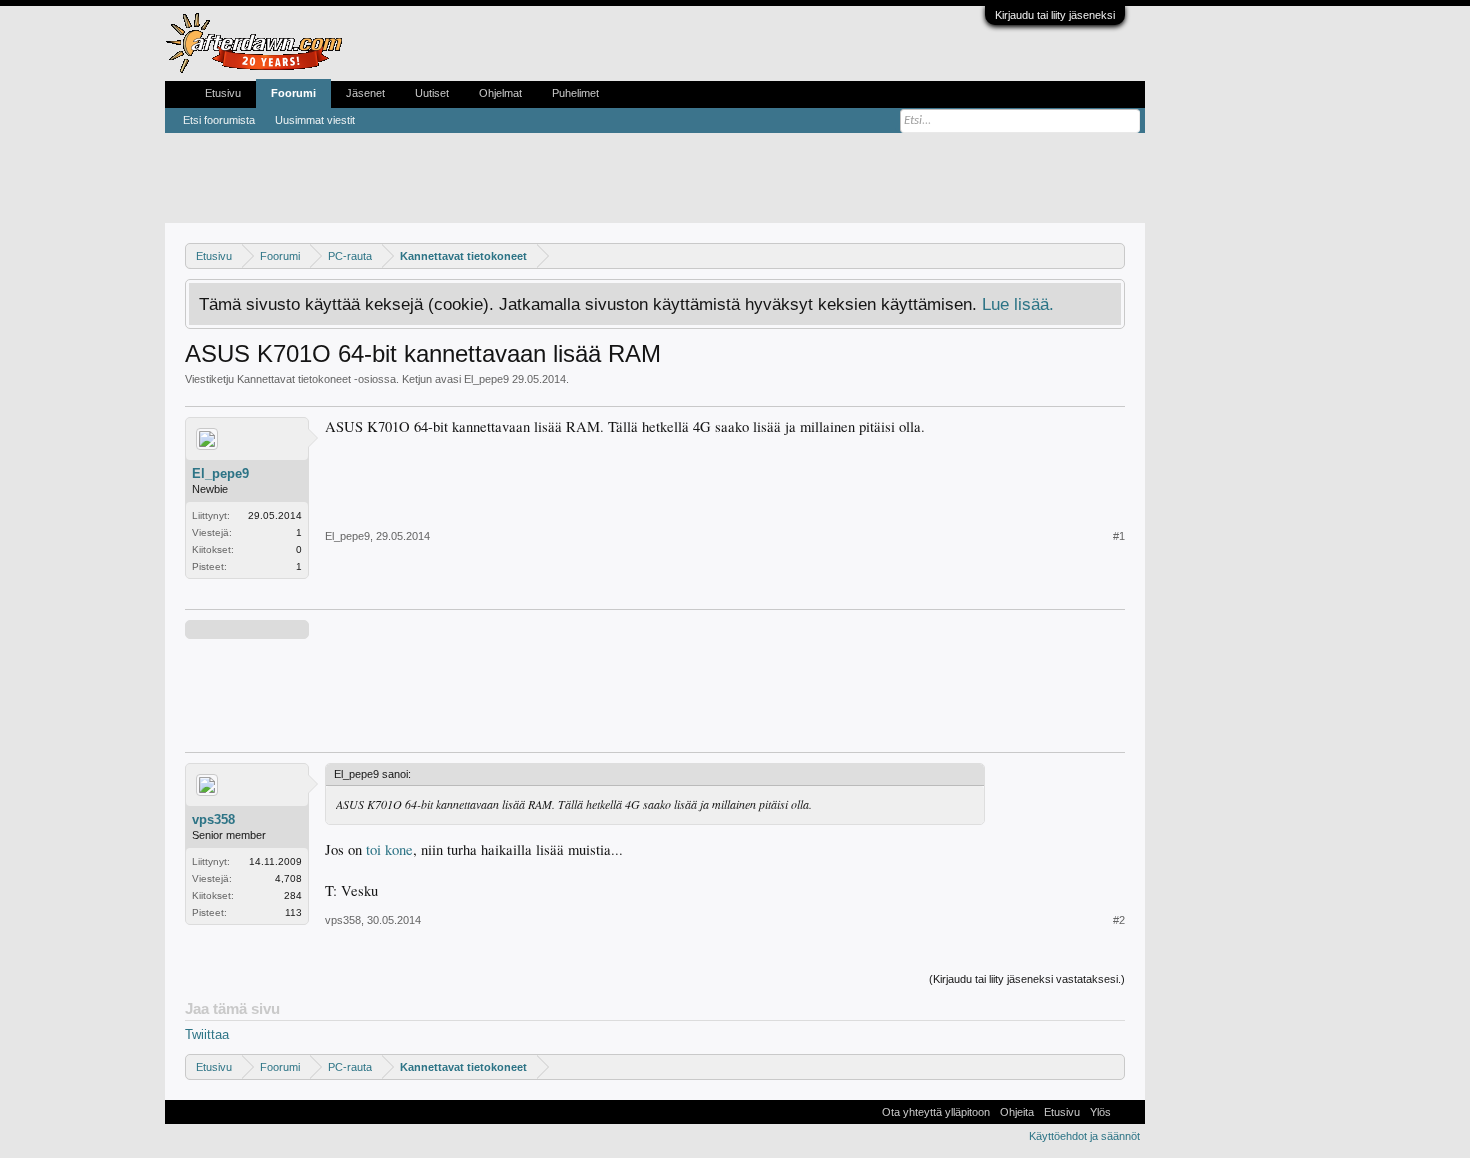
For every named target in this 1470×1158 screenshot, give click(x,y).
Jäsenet (365, 93)
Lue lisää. (1018, 304)
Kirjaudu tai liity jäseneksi (1055, 15)
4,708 (288, 878)
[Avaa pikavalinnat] (1112, 255)
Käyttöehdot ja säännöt (1084, 1136)
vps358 (213, 819)
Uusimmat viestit (315, 120)
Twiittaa (207, 1034)
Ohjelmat (500, 93)
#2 (1119, 920)
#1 (1119, 536)
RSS (1128, 1112)
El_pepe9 (486, 379)
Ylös (1100, 1112)
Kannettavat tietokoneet (294, 379)
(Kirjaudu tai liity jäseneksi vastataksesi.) (1027, 979)
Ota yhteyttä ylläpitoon (936, 1112)
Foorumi (293, 93)
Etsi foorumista (219, 120)
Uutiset (432, 93)
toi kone (389, 849)
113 (293, 912)
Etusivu (223, 93)
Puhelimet (575, 93)
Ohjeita (1017, 1112)
